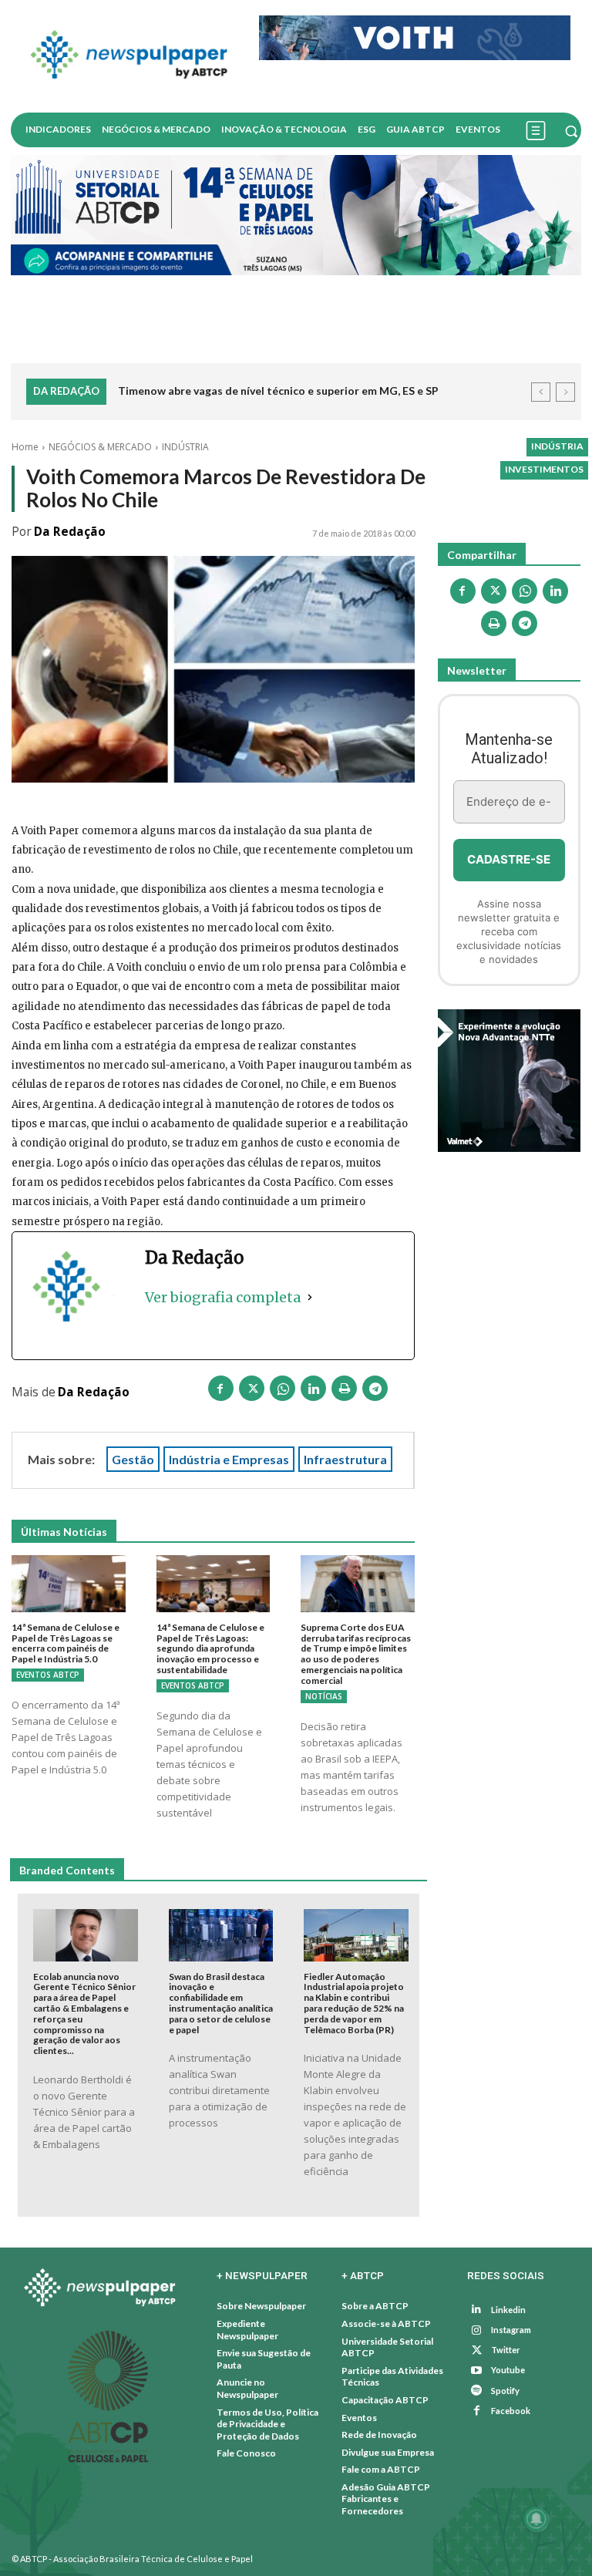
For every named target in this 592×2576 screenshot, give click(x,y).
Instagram (511, 2330)
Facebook (511, 2411)
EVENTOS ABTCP (48, 1675)
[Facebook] (221, 1391)
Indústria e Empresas (229, 1459)
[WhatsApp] (283, 1391)
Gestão (133, 1459)
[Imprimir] (345, 1391)
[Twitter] (477, 2350)
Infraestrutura (345, 1459)
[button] (571, 131)
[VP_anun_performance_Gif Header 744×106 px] (415, 38)
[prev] (541, 392)
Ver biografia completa (223, 1297)
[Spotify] (477, 2391)
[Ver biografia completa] (310, 1297)
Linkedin (508, 2310)
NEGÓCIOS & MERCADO (100, 447)
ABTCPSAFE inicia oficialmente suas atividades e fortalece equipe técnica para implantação (319, 402)
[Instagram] (477, 2330)
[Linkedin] (314, 1391)
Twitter (506, 2350)
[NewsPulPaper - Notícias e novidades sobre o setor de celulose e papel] (129, 56)
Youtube (508, 2370)
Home (25, 447)
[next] (565, 392)
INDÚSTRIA (185, 447)
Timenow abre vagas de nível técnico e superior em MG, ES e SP (278, 391)
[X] (252, 1391)
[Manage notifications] (536, 2519)
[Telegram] (375, 1391)
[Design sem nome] (296, 215)
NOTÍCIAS (324, 1696)
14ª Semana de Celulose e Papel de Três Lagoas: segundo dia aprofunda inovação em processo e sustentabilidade (210, 1648)
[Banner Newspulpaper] (509, 1081)
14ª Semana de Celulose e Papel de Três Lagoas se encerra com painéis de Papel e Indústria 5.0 (66, 1643)
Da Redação (70, 532)
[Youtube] (477, 2371)
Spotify (505, 2391)
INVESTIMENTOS (544, 469)
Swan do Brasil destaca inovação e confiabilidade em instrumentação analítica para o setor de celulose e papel (221, 2003)
